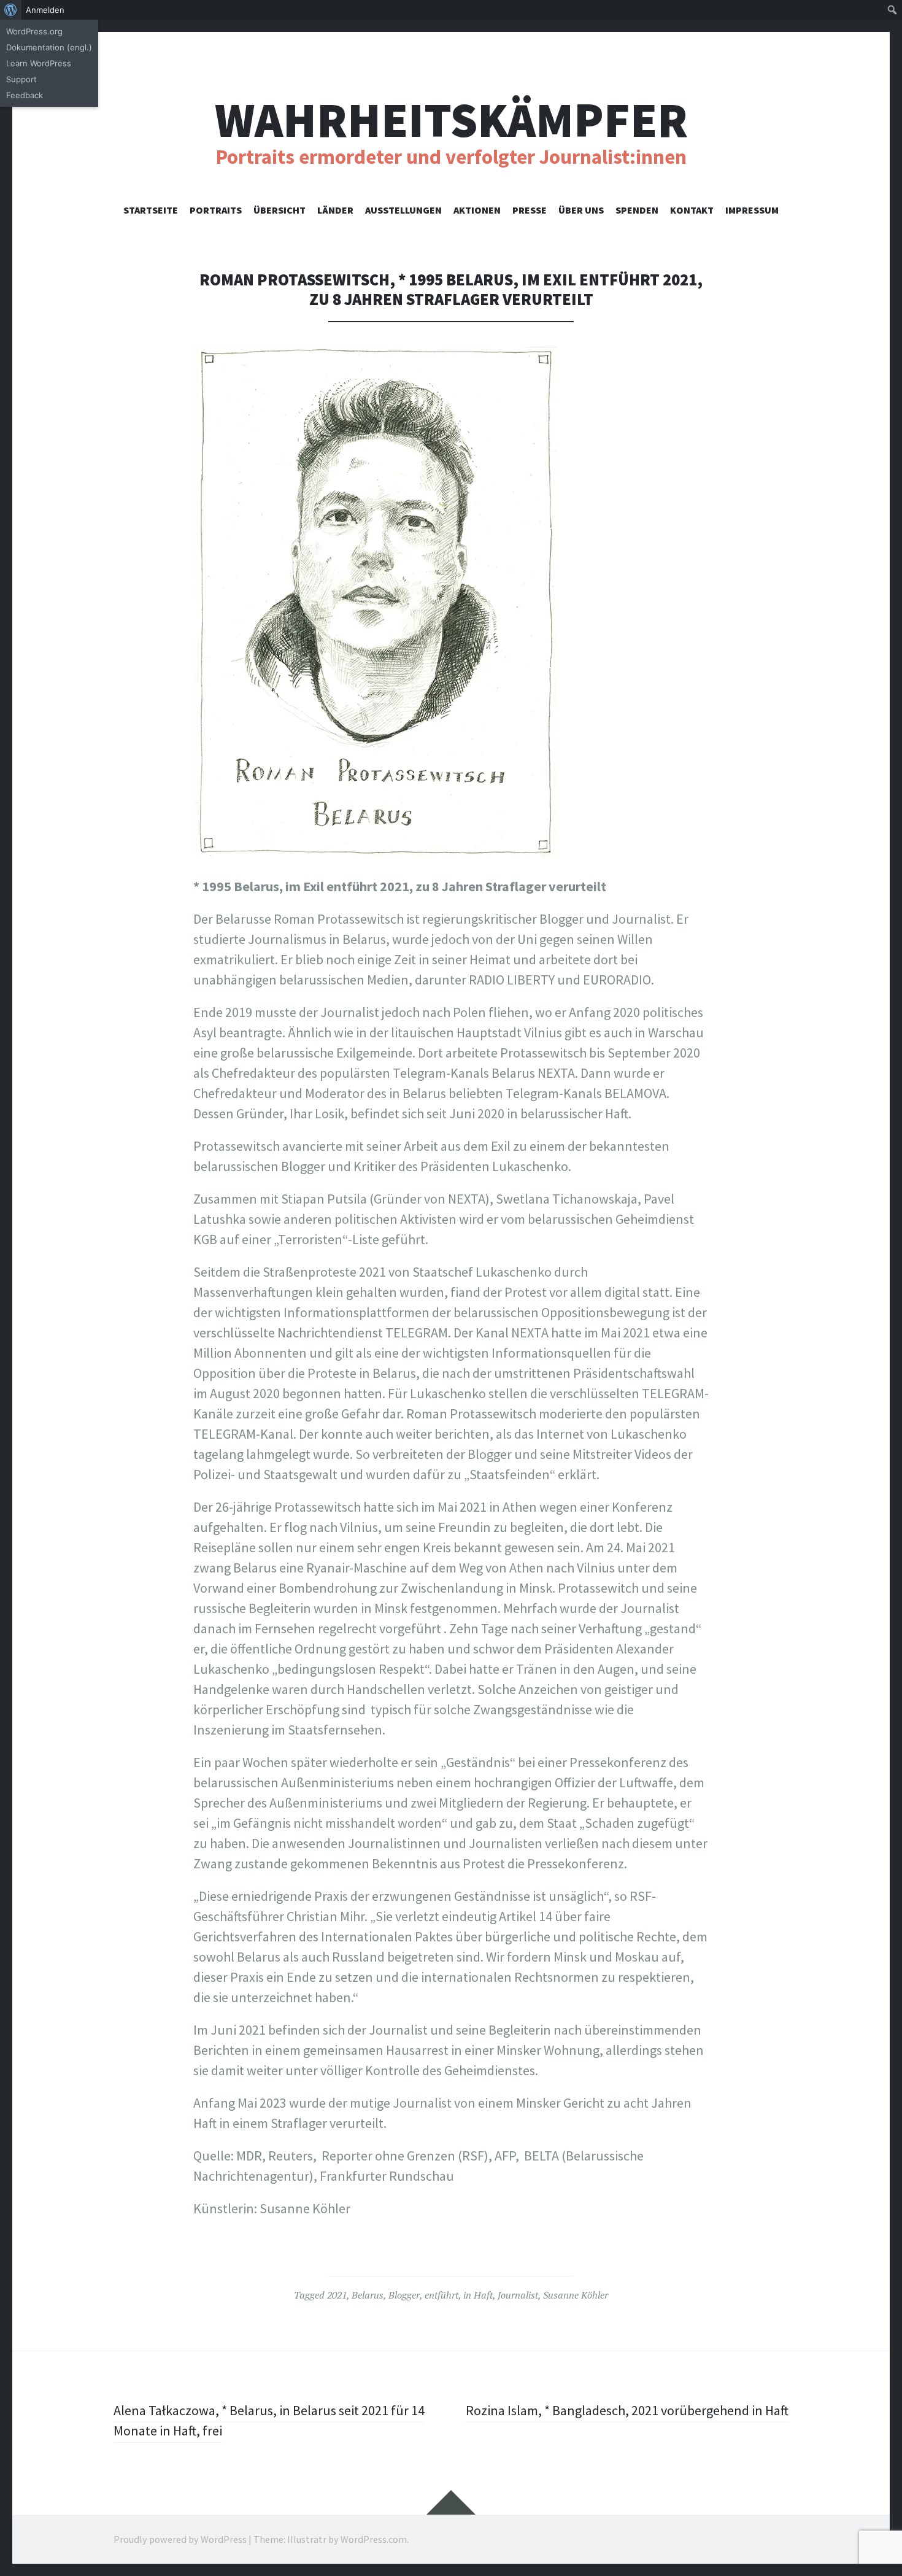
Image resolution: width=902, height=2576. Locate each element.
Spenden (637, 210)
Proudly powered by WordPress (180, 2539)
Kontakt (692, 210)
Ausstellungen (403, 210)
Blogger (404, 2295)
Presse (530, 210)
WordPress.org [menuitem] (34, 31)
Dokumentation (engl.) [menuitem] (49, 47)
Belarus (368, 2295)
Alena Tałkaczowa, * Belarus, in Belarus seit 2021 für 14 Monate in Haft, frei (269, 2420)
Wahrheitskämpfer (451, 120)
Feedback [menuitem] (25, 95)
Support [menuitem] (21, 79)
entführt (441, 2295)
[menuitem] (11, 10)
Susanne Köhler (576, 2295)
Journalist (518, 2295)
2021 (337, 2295)
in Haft (478, 2295)
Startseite (151, 210)
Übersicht (279, 210)
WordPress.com (374, 2539)
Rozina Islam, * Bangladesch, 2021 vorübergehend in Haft (627, 2410)
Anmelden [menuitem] (45, 10)
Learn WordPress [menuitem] (39, 63)
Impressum (752, 210)
